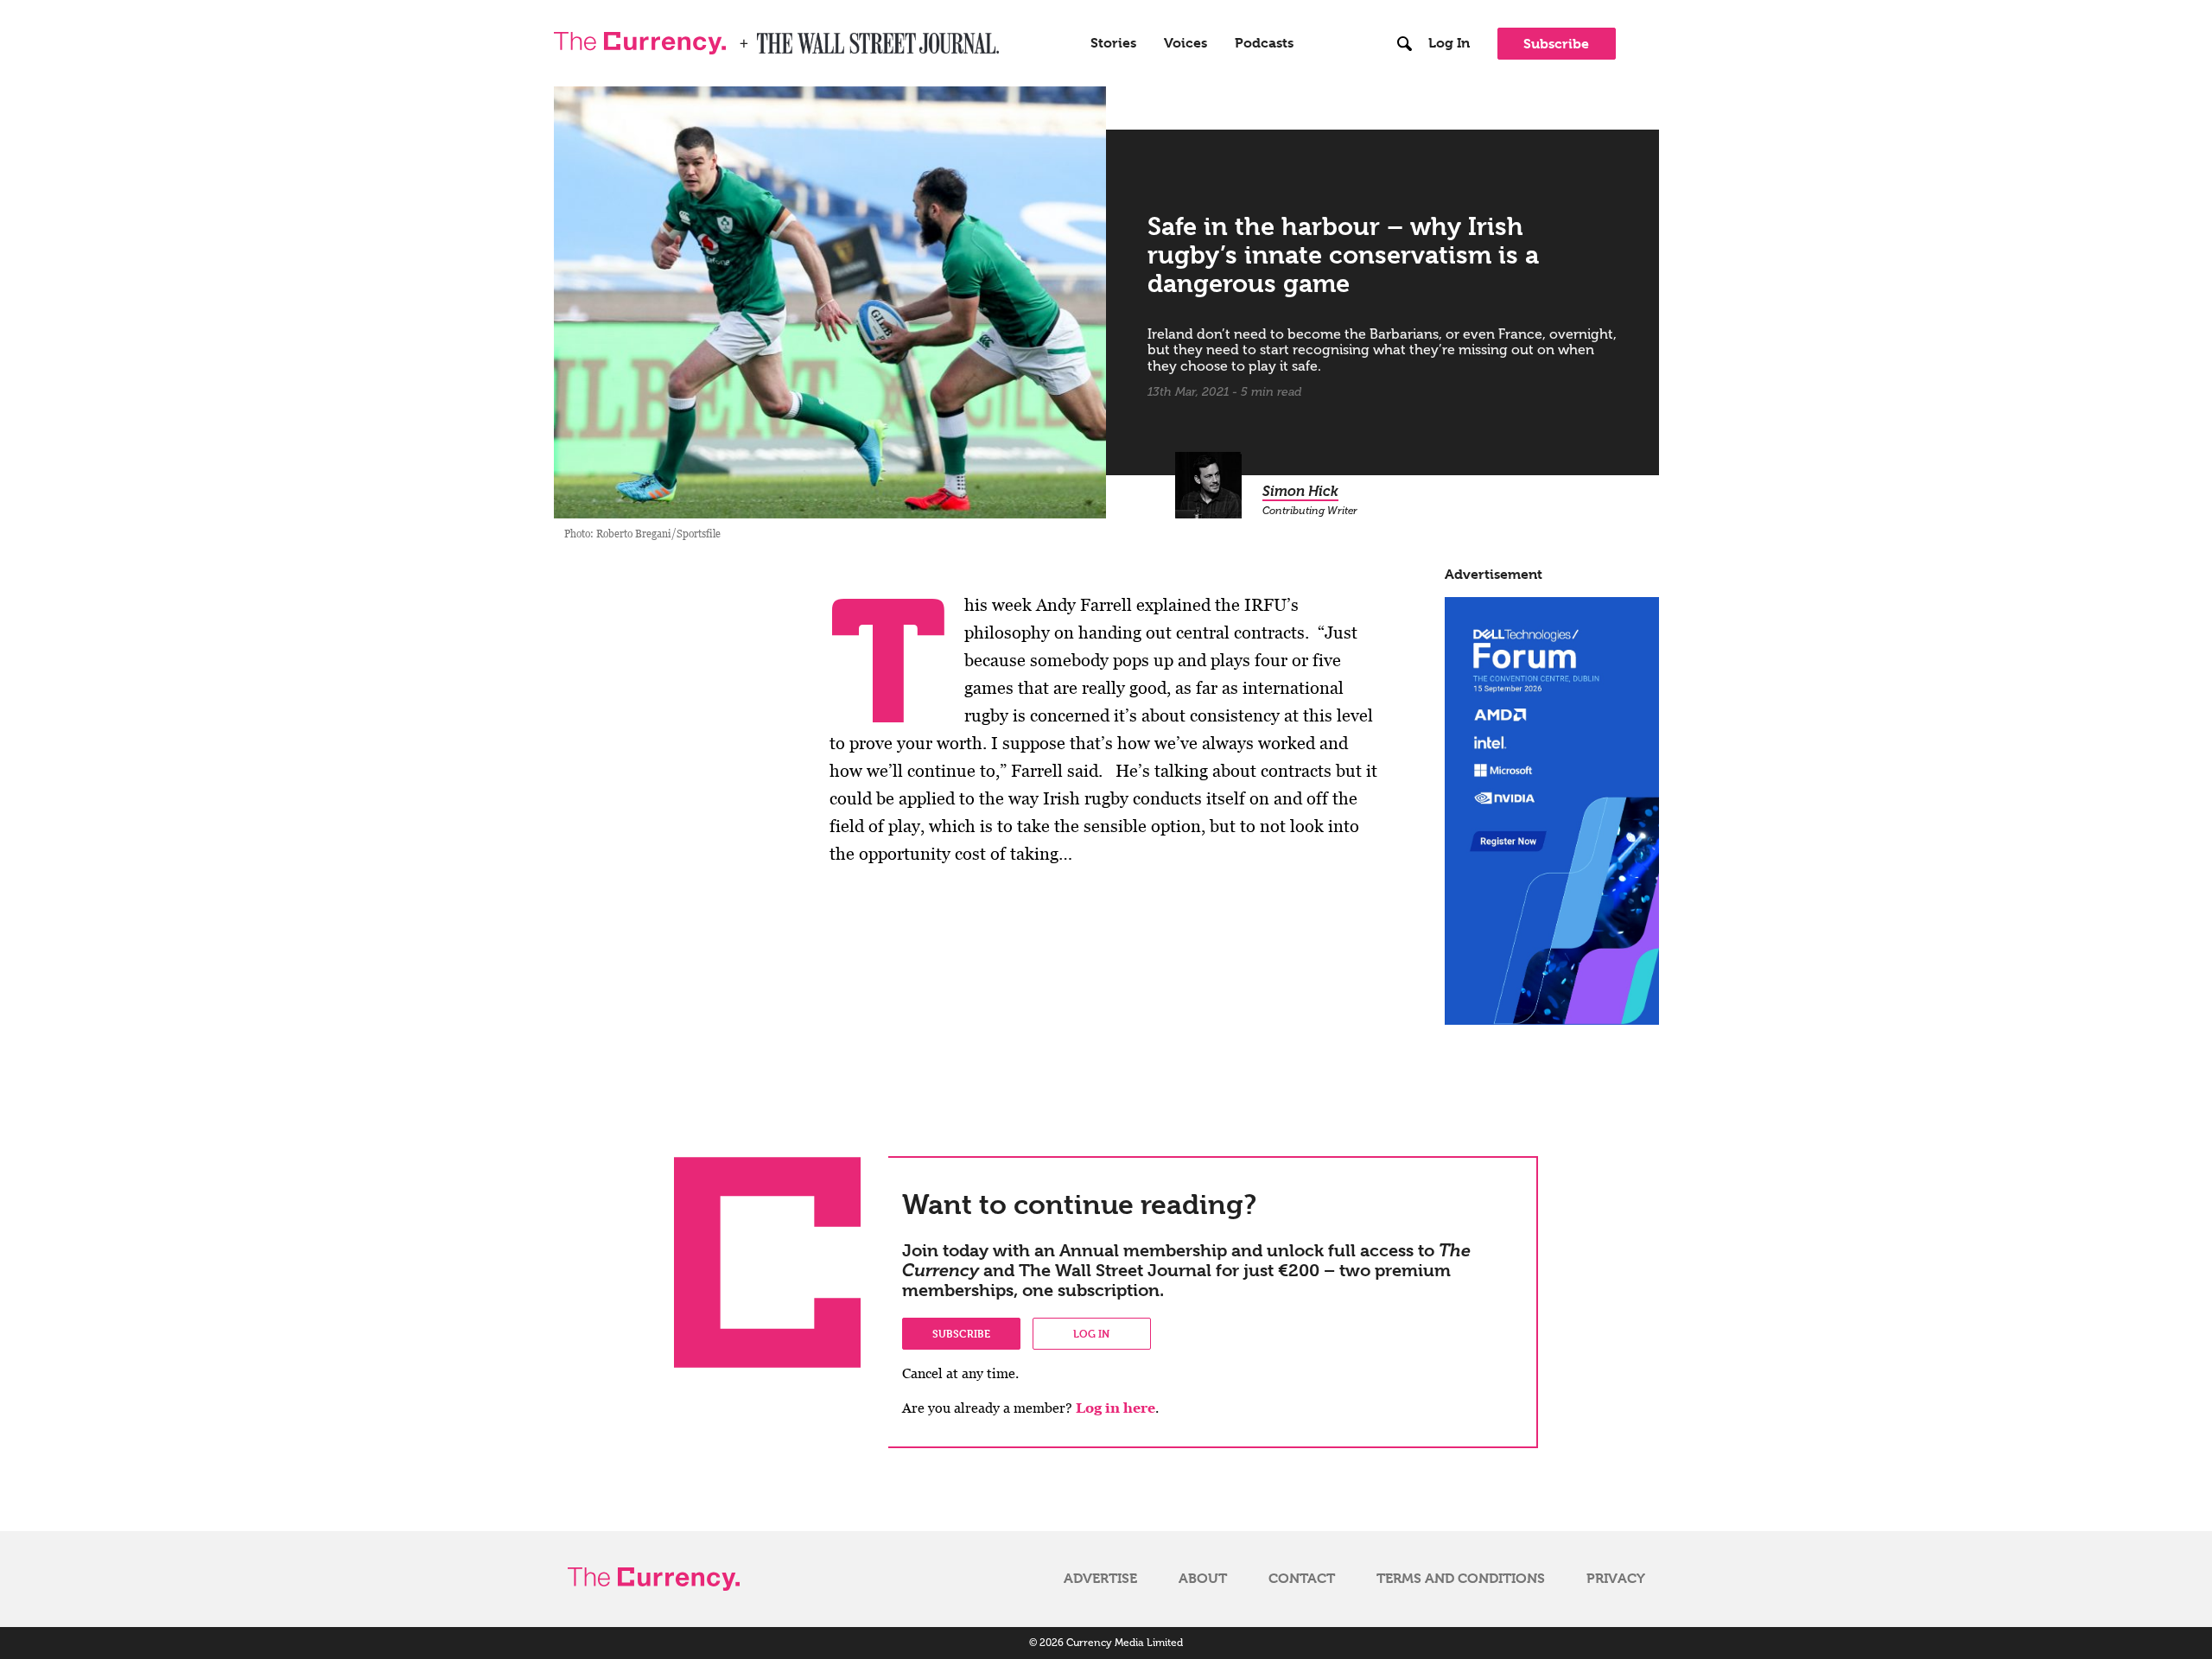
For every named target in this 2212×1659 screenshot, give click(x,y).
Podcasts (1264, 43)
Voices (1185, 43)
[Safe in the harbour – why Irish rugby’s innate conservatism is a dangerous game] (830, 302)
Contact (1302, 1579)
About (1203, 1579)
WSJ (772, 38)
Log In (1449, 43)
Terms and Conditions (1461, 1579)
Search (1405, 8)
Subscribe (1556, 44)
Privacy (1616, 1579)
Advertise (1100, 1579)
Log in (1091, 1333)
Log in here (1116, 1408)
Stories (1113, 43)
